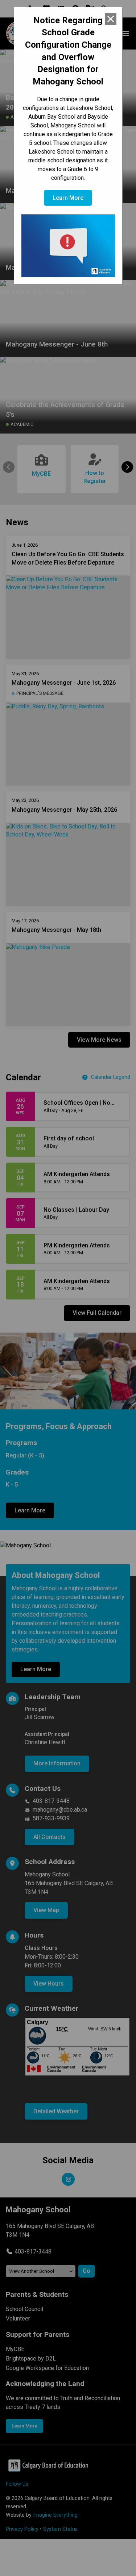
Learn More (68, 198)
